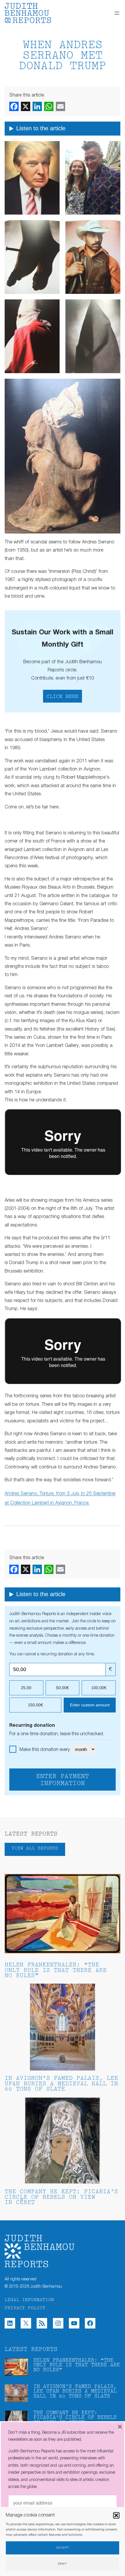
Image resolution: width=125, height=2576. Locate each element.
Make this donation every (45, 1750)
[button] (116, 2515)
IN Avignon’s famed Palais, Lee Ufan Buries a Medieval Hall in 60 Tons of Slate (61, 2084)
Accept (63, 2548)
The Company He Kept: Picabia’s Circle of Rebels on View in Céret (61, 2197)
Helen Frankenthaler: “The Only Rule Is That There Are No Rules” (56, 1971)
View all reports (35, 1848)
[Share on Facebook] (14, 106)
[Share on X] (26, 106)
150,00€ (35, 1705)
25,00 (26, 1688)
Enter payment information (63, 1780)
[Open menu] (117, 13)
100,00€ (99, 1688)
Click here (63, 697)
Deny (63, 2564)
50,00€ (63, 1688)
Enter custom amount (90, 1705)
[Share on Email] (60, 106)
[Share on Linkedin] (37, 106)
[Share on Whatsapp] (49, 106)
